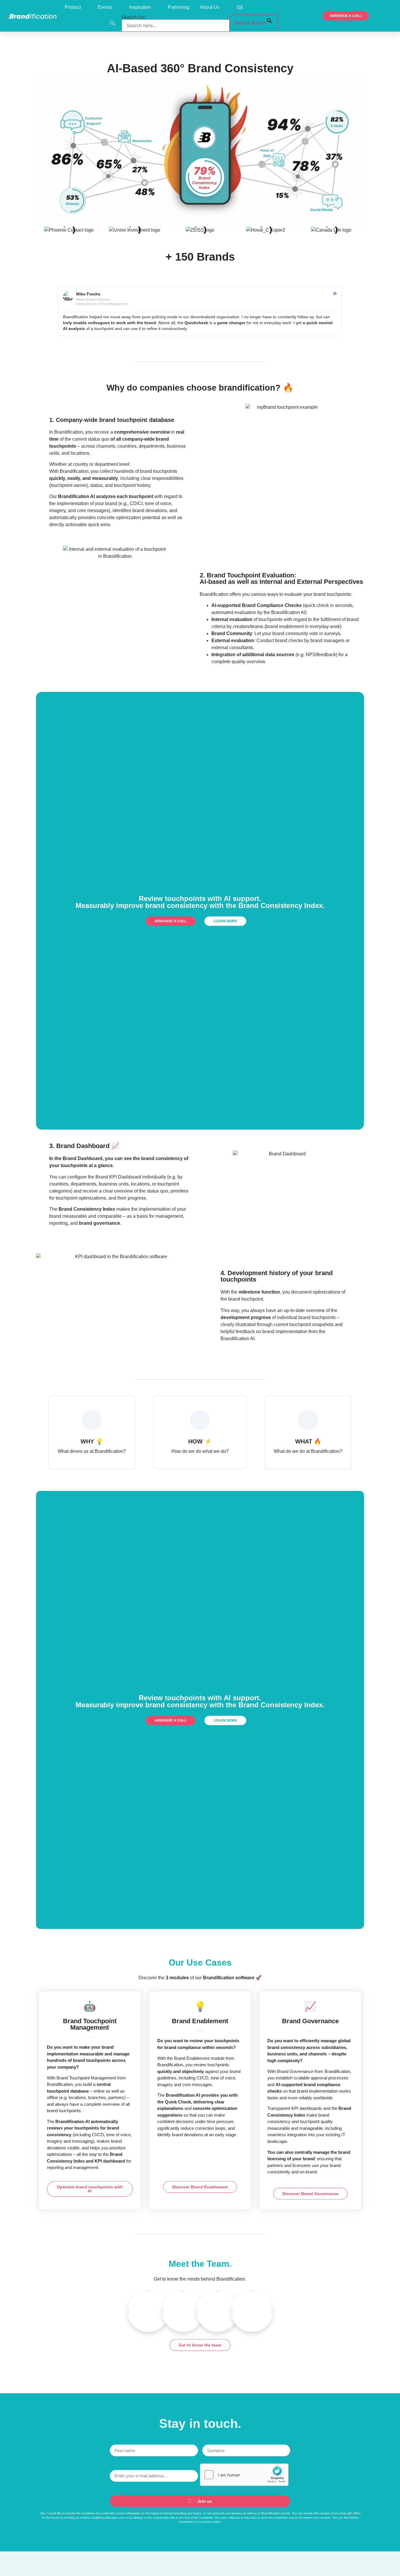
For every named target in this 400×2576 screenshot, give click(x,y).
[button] (113, 23)
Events (105, 7)
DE (240, 7)
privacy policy (212, 2522)
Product (73, 7)
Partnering (179, 7)
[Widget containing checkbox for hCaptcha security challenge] (244, 2475)
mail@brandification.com (108, 2518)
